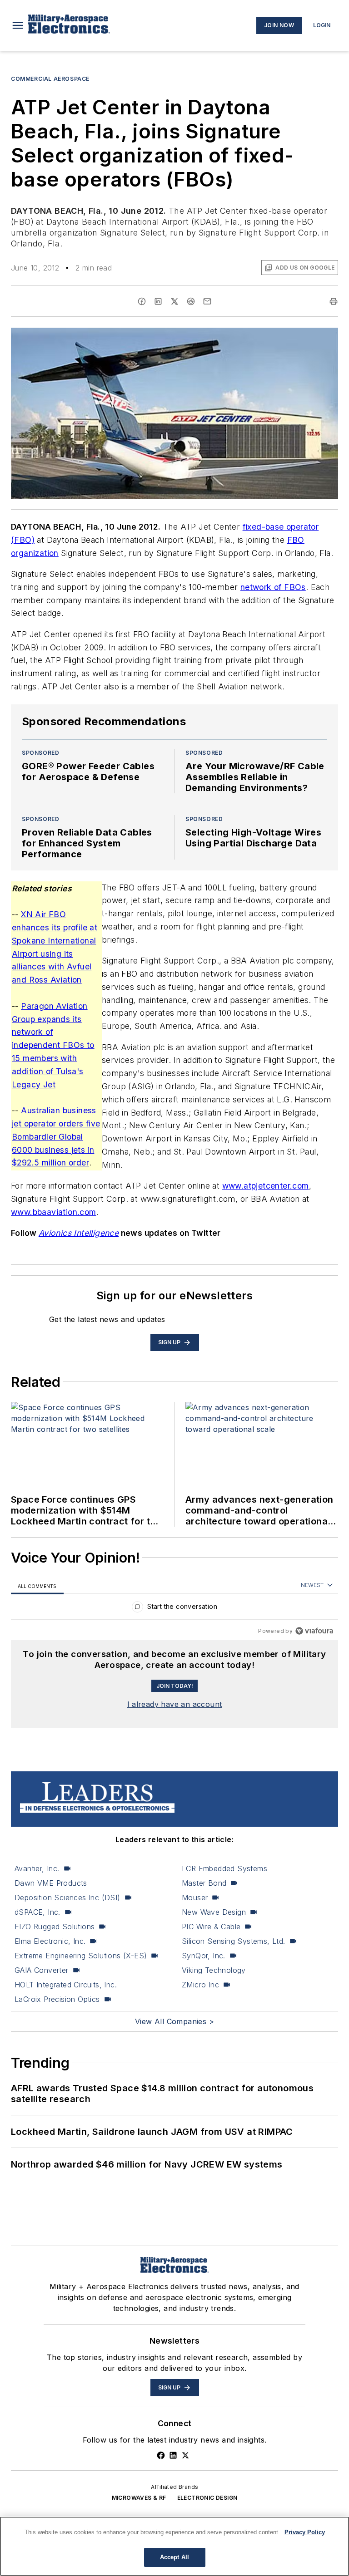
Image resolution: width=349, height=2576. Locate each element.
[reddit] (191, 301)
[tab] (37, 1586)
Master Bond (204, 1883)
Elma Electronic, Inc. (50, 1941)
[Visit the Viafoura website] (314, 1631)
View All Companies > (174, 2021)
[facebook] (142, 301)
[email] (207, 301)
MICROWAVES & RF (139, 2498)
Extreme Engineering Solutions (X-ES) (81, 1956)
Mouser (195, 1898)
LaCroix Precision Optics (57, 1999)
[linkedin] (158, 301)
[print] (334, 301)
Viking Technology (214, 1970)
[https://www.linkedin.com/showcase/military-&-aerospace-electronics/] (173, 2455)
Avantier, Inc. (37, 1868)
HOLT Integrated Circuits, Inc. (66, 1985)
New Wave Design (214, 1912)
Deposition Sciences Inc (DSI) (67, 1898)
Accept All (174, 2557)
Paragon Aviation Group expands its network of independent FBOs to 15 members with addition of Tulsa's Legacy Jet (53, 1045)
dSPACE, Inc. (37, 1912)
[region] (174, 1609)
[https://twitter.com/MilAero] (185, 2455)
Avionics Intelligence (79, 1233)
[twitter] (174, 301)
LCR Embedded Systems (224, 1868)
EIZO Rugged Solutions (55, 1927)
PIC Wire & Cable (211, 1927)
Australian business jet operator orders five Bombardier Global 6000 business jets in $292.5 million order (56, 1136)
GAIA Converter (42, 1970)
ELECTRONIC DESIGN (207, 2498)
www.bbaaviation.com (54, 1212)
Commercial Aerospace (50, 79)
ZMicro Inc (200, 1985)
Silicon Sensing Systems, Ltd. (234, 1941)
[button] (18, 25)
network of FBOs (273, 587)
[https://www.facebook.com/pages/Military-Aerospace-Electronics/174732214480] (161, 2455)
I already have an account (175, 1704)
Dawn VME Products (51, 1883)
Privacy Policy (305, 2532)
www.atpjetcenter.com (266, 1186)
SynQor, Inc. (204, 1956)
